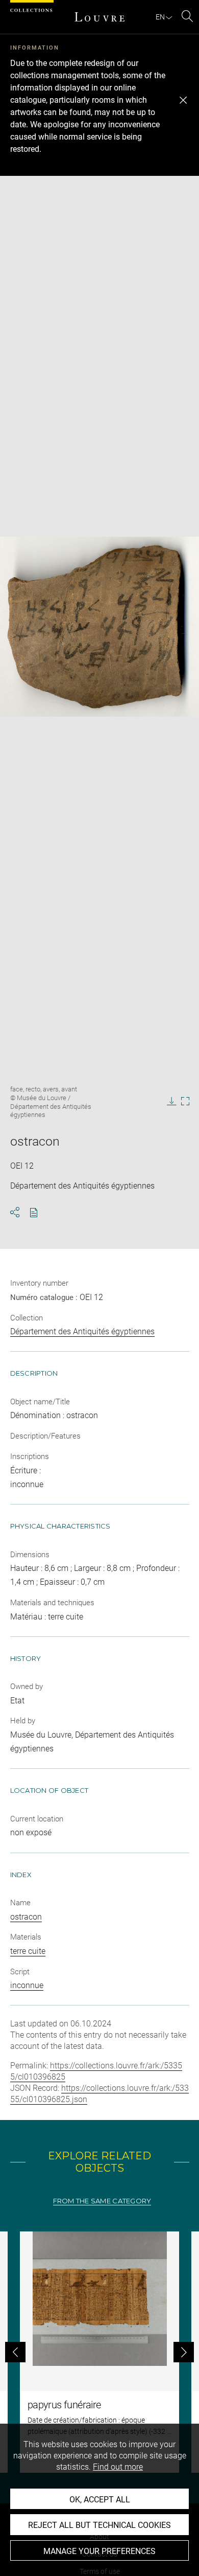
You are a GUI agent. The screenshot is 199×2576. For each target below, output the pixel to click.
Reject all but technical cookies (99, 2525)
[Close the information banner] (183, 100)
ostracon (26, 1917)
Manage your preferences (99, 2551)
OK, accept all (100, 2500)
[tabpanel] (99, 2352)
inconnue (27, 1985)
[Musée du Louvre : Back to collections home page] (99, 17)
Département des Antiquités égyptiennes (82, 1331)
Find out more (118, 2467)
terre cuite (28, 1951)
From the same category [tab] (102, 2201)
